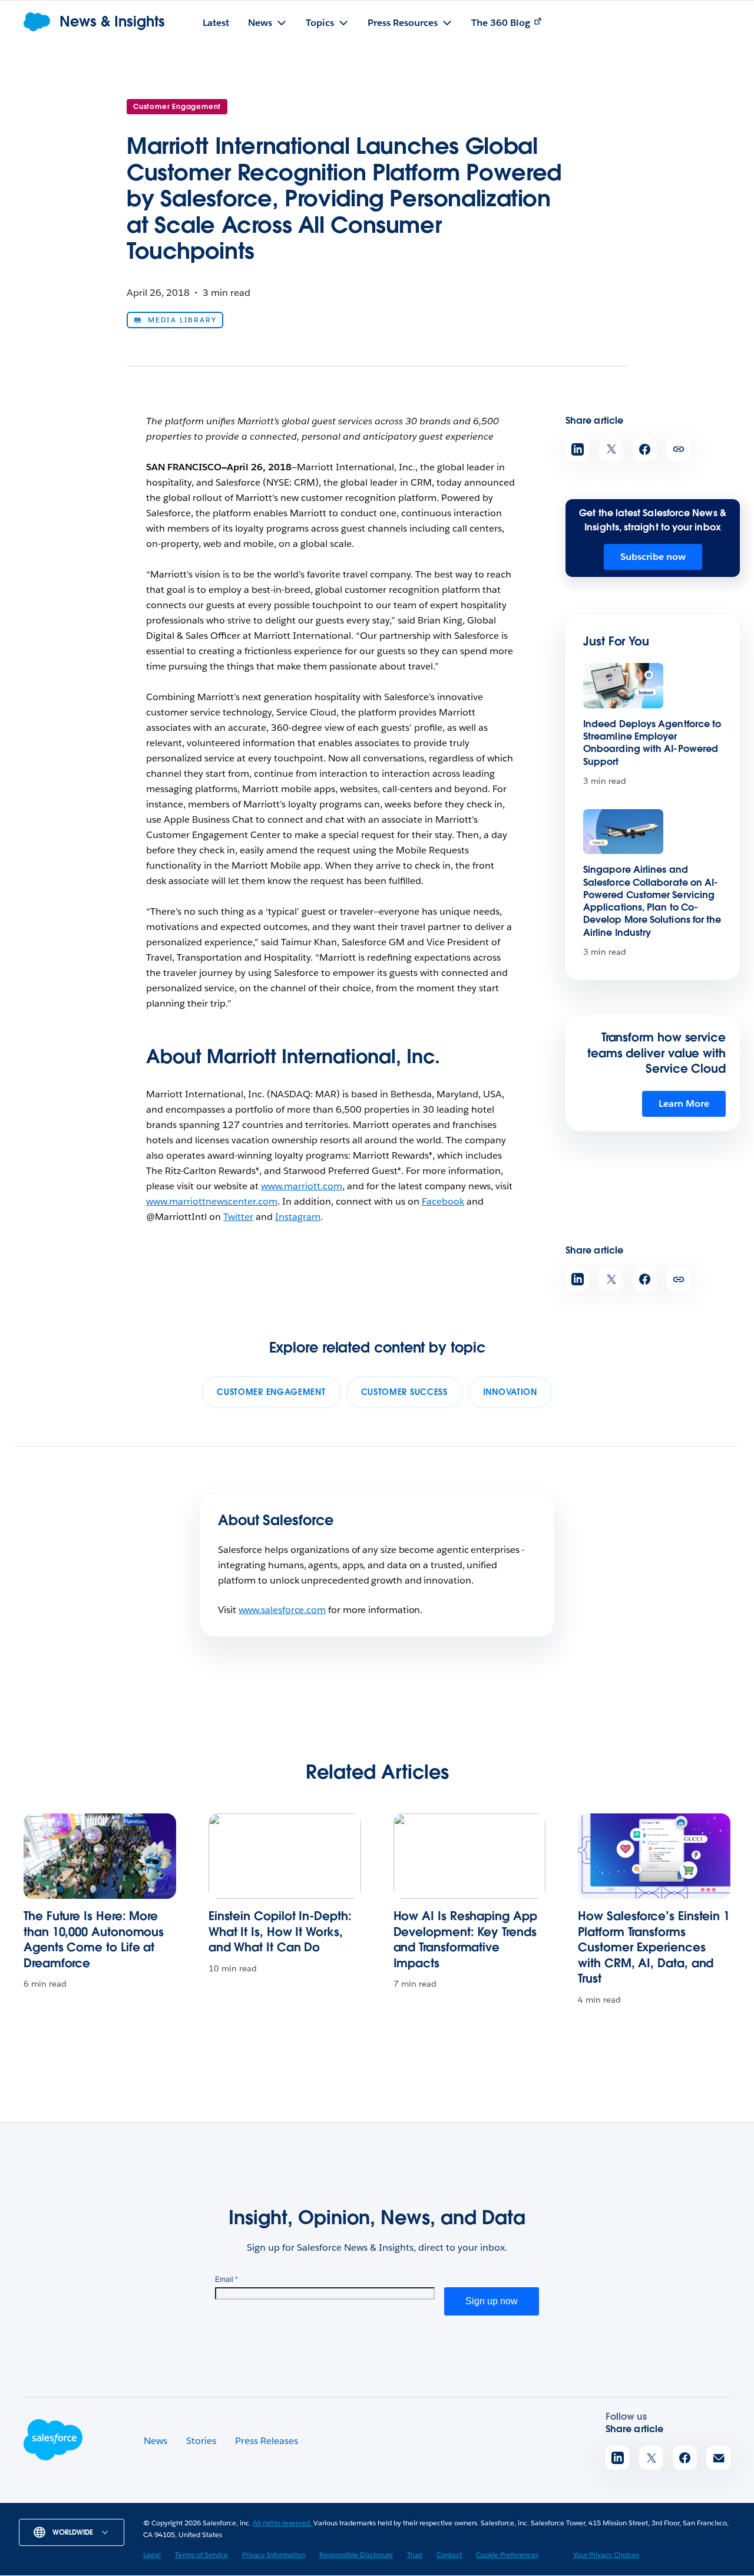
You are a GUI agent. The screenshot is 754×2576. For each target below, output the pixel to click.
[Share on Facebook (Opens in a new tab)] (645, 449)
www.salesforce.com (282, 1610)
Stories (201, 2441)
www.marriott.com (302, 1186)
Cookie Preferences (507, 2554)
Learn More (684, 1104)
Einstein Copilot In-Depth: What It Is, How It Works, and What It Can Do (280, 1932)
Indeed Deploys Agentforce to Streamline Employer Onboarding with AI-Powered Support (652, 743)
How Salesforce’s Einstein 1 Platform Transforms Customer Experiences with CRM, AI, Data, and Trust (654, 1947)
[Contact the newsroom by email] (718, 2458)
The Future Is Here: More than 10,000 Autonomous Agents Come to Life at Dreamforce (94, 1940)
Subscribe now (653, 557)
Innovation (510, 1392)
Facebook (443, 1201)
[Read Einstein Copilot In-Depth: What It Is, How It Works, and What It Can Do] (285, 1856)
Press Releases (267, 2441)
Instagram (298, 1217)
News (156, 2441)
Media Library (182, 320)
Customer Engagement (177, 106)
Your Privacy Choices (606, 2554)
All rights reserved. (283, 2523)
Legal (152, 2554)
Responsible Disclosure (356, 2554)
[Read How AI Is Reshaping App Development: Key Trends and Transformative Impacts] (470, 1856)
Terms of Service (201, 2554)
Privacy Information (274, 2554)
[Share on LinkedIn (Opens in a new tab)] (578, 449)
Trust (415, 2554)
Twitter (238, 1217)
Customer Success (404, 1392)
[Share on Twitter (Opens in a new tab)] (611, 449)
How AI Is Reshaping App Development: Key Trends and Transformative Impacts (465, 1940)
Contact (449, 2554)
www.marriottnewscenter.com (212, 1201)
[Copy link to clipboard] (678, 449)
